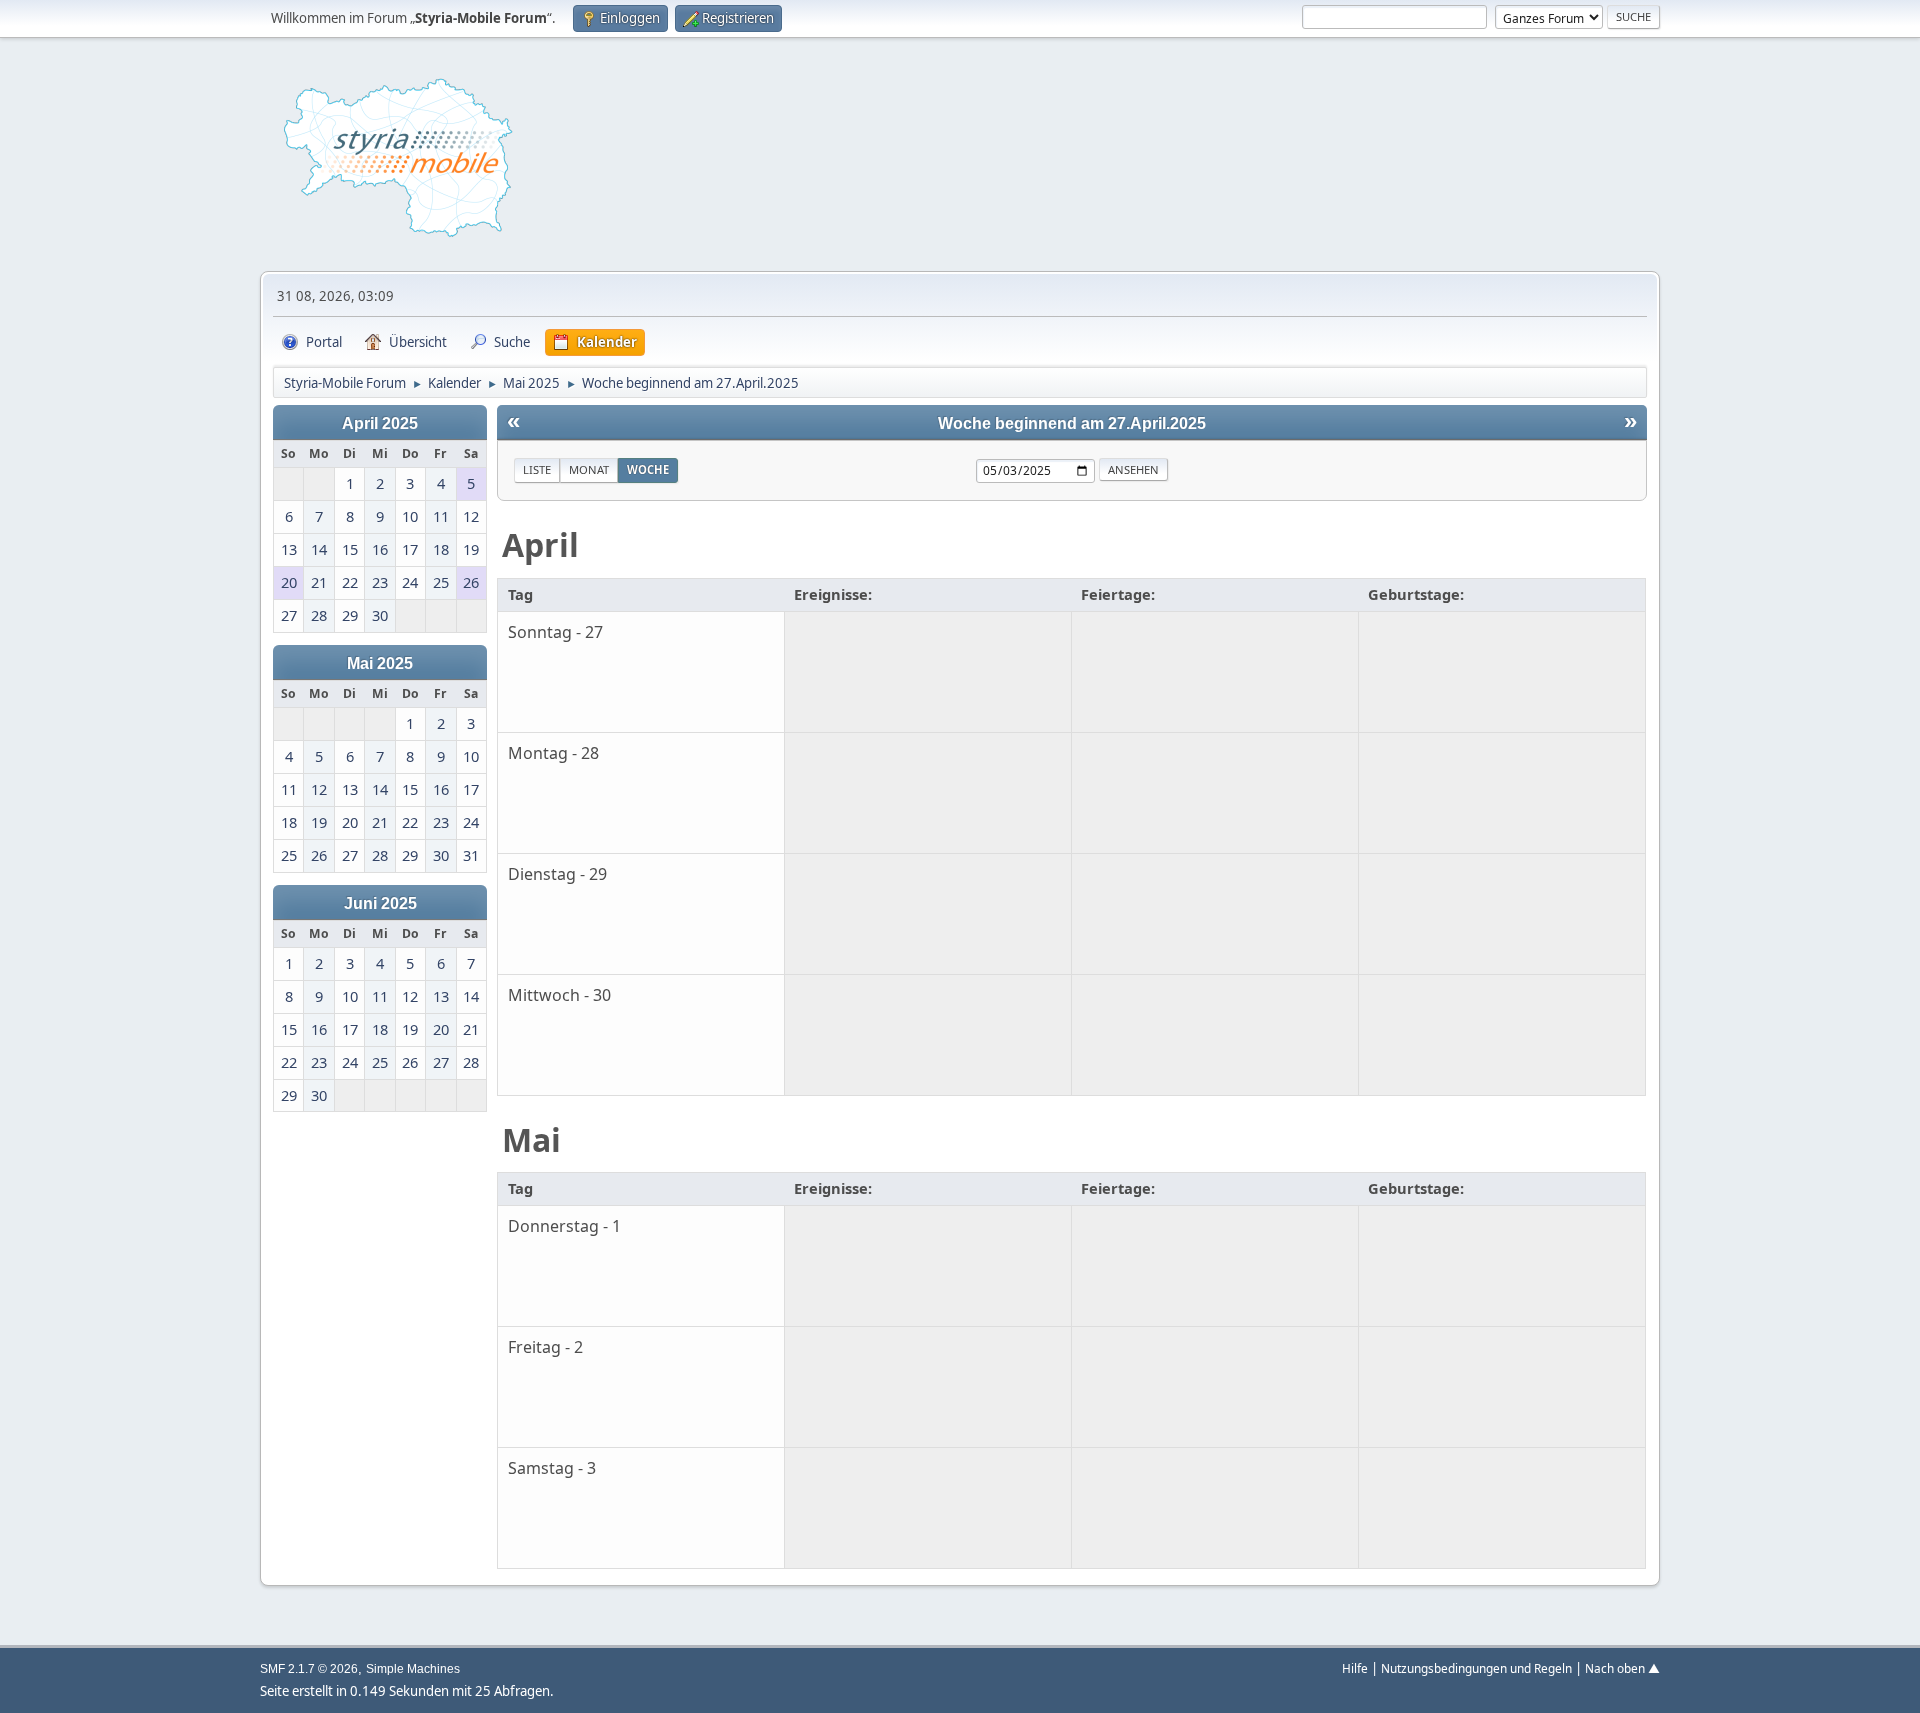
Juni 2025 (380, 903)
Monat (589, 469)
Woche (648, 469)
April (540, 544)
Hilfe (1355, 1668)
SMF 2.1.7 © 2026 (309, 1669)
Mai (531, 1139)
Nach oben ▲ (1622, 1668)
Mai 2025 (380, 663)
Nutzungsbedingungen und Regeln (1476, 1668)
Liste (537, 469)
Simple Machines (413, 1669)
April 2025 (380, 423)
